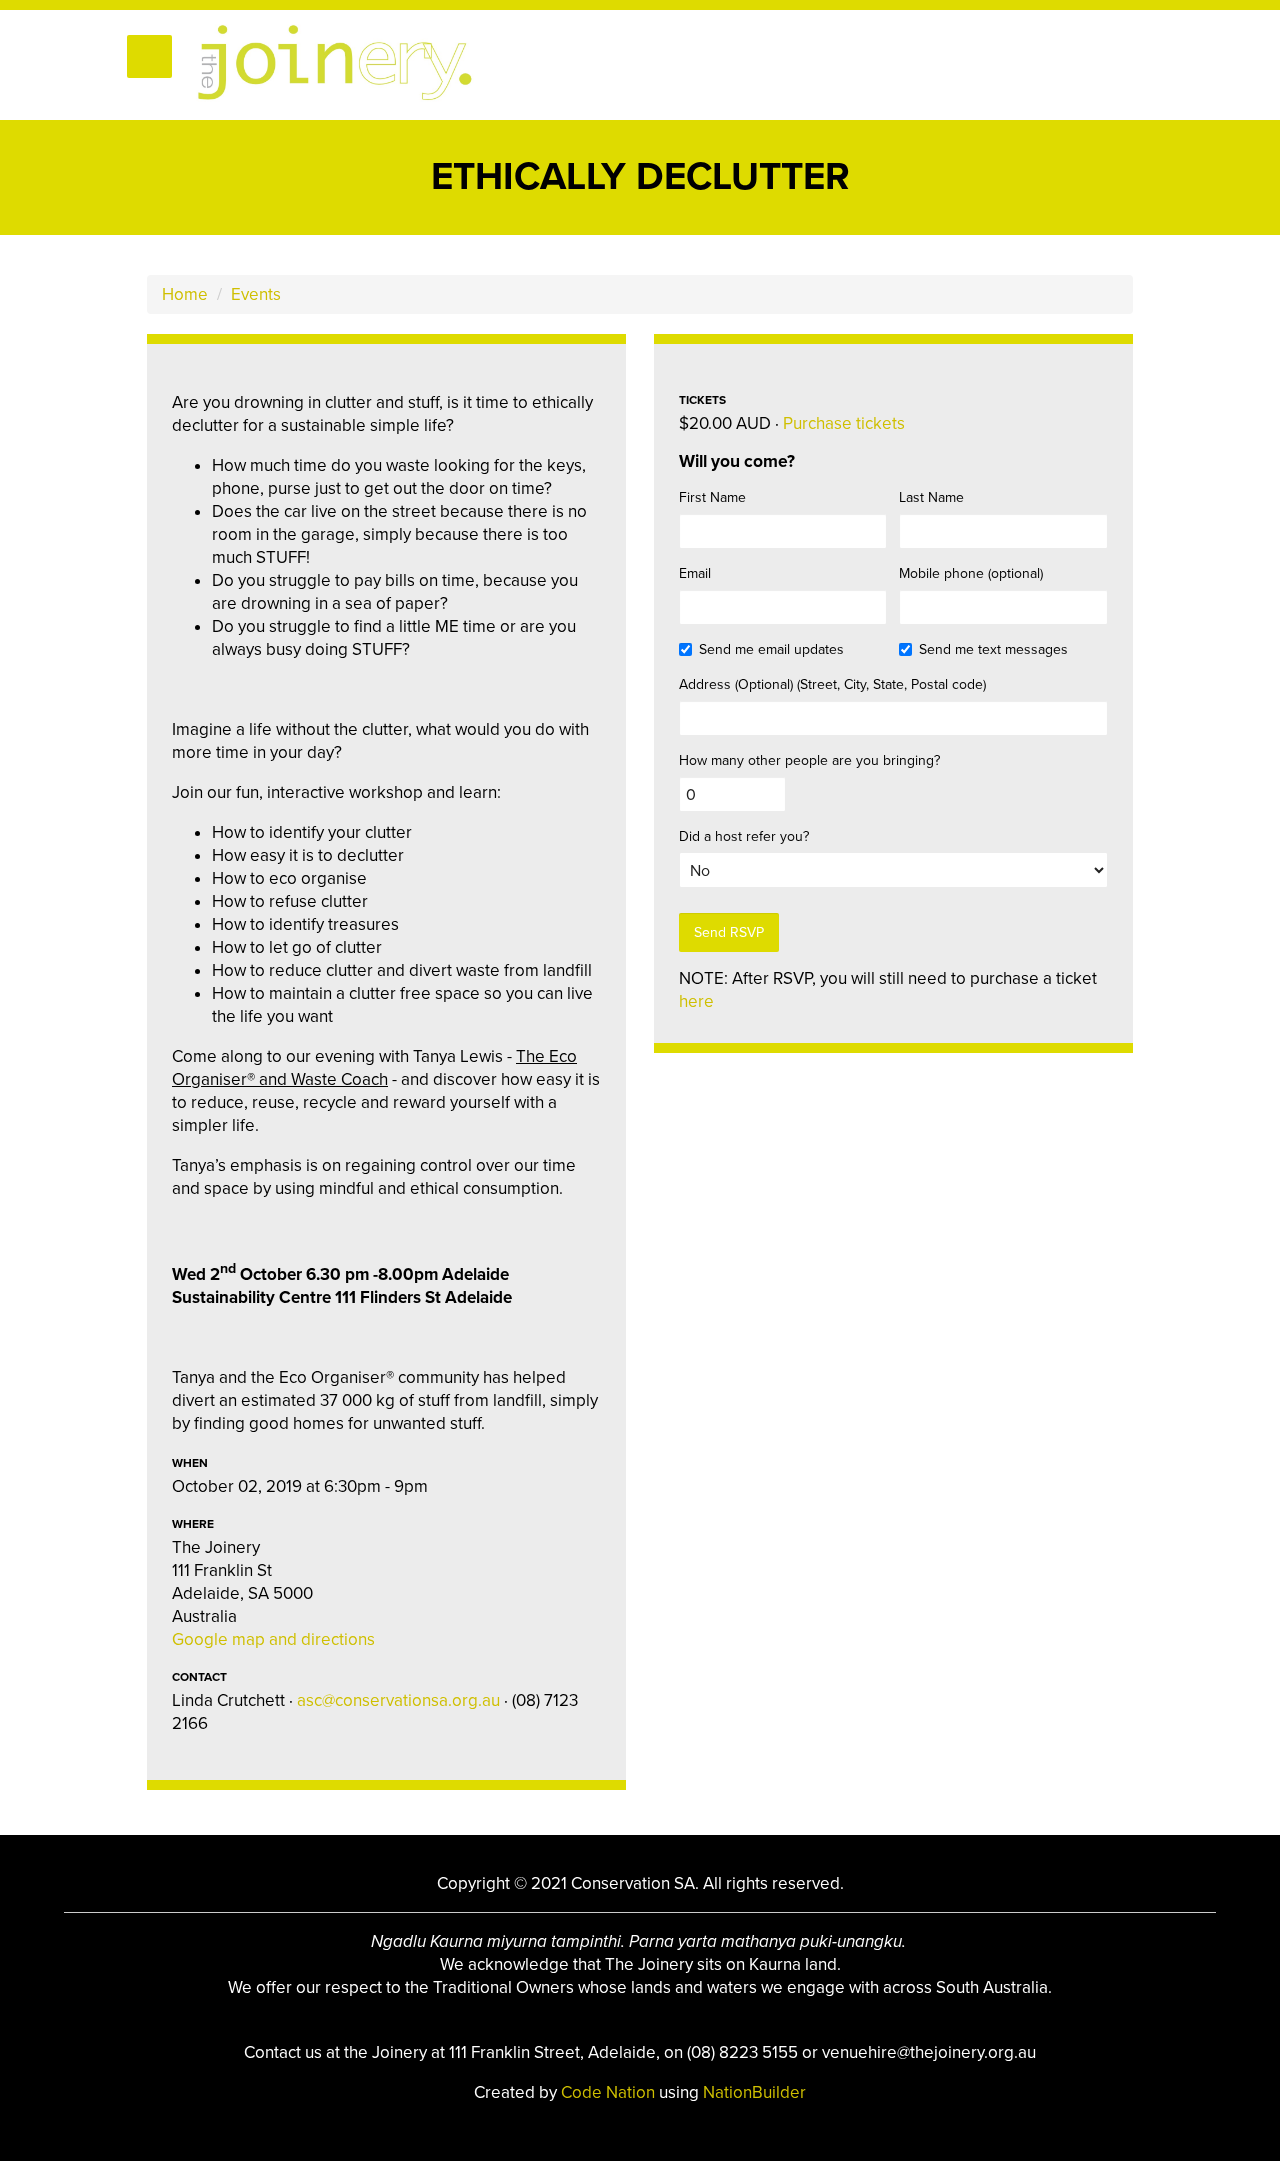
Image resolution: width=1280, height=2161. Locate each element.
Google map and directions (273, 1639)
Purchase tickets (844, 423)
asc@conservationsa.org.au (398, 1700)
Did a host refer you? (744, 836)
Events (256, 294)
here (696, 1001)
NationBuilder (754, 2092)
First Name (712, 497)
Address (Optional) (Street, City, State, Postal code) (832, 684)
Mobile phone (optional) (971, 573)
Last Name (931, 497)
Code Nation (610, 2092)
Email (695, 573)
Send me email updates (771, 649)
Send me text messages (993, 649)
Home (185, 294)
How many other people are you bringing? (809, 760)
